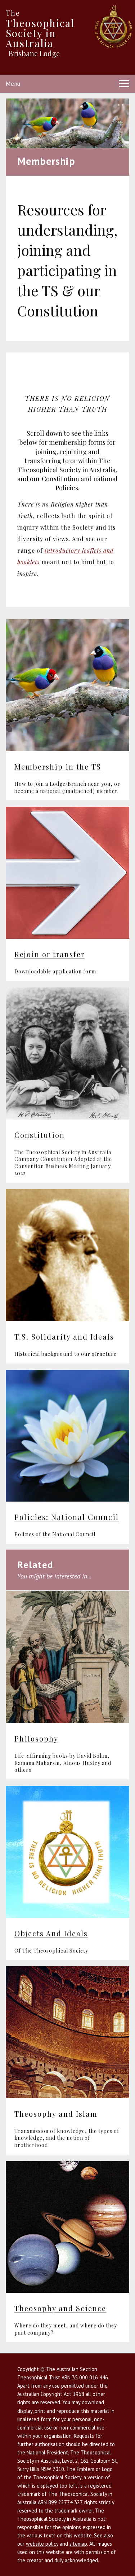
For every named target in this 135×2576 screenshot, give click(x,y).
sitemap (78, 2544)
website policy (42, 2544)
